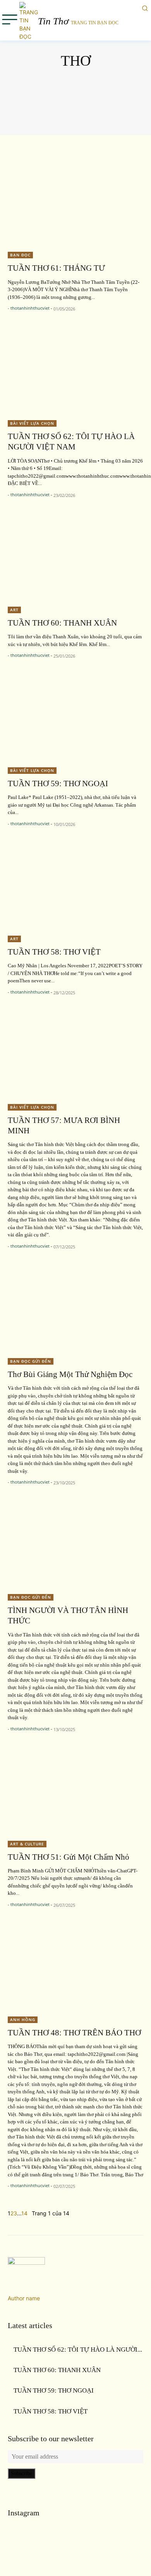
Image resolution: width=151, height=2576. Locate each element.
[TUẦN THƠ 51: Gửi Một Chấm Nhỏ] (75, 1791)
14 (24, 2213)
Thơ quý (75, 98)
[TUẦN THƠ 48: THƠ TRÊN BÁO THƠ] (75, 1967)
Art (14, 610)
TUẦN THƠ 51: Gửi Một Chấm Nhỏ (69, 1857)
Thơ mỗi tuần (75, 89)
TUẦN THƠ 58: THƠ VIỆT (54, 952)
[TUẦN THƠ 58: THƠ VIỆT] (75, 886)
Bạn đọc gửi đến (31, 1361)
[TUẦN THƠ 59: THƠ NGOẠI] (75, 718)
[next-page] (30, 2213)
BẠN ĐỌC (20, 255)
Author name (24, 2298)
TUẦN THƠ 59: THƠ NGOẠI (58, 783)
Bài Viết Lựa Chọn (32, 423)
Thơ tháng (75, 118)
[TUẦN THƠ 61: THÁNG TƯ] (75, 202)
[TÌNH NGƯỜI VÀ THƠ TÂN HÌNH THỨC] (75, 1544)
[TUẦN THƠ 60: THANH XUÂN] (75, 557)
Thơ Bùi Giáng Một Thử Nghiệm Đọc (70, 1374)
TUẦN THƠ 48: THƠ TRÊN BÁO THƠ (74, 2033)
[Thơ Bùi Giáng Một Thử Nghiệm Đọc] (75, 1308)
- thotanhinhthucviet (29, 308)
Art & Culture (27, 1844)
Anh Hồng (23, 2020)
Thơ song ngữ (75, 108)
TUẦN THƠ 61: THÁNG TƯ (56, 268)
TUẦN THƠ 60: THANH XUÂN (62, 623)
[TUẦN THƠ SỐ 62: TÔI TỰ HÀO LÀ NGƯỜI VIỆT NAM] (75, 371)
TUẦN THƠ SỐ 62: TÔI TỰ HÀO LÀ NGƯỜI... (78, 2350)
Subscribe (21, 2473)
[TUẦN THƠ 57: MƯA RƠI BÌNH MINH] (75, 1054)
